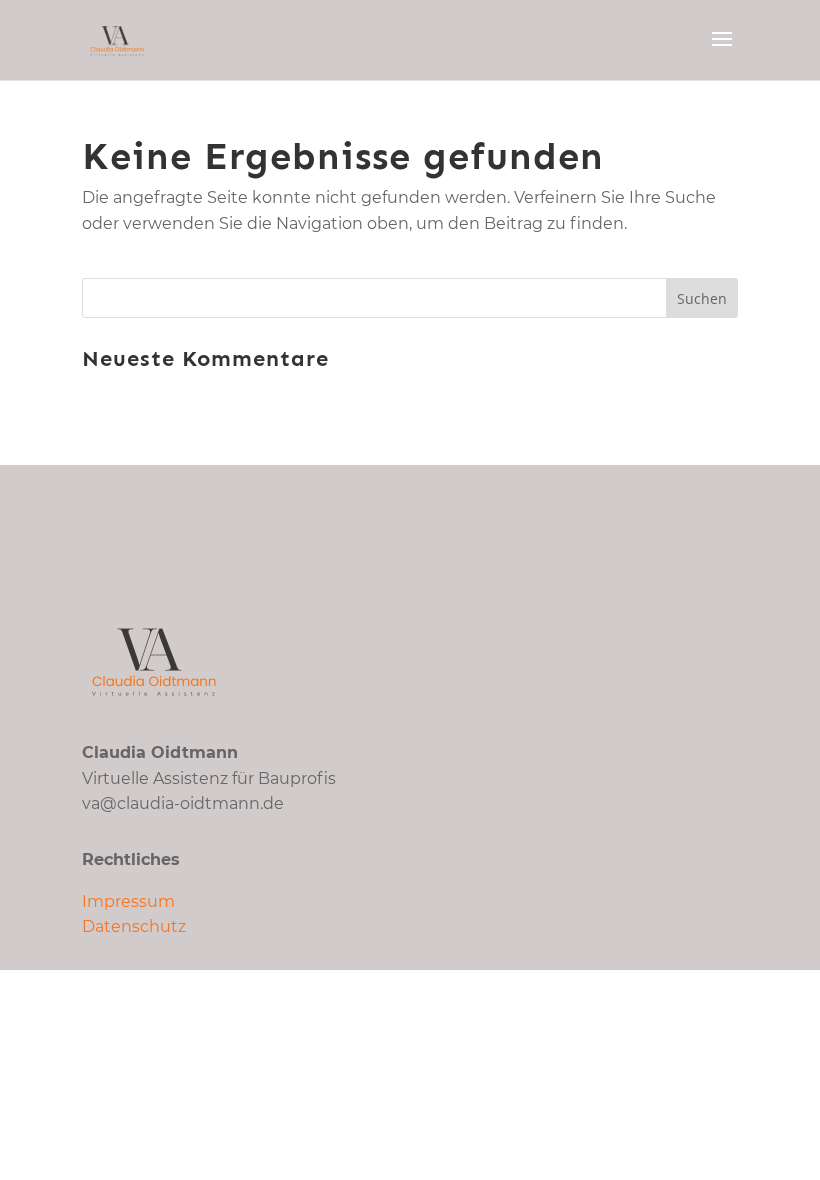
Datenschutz (134, 926)
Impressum (128, 901)
